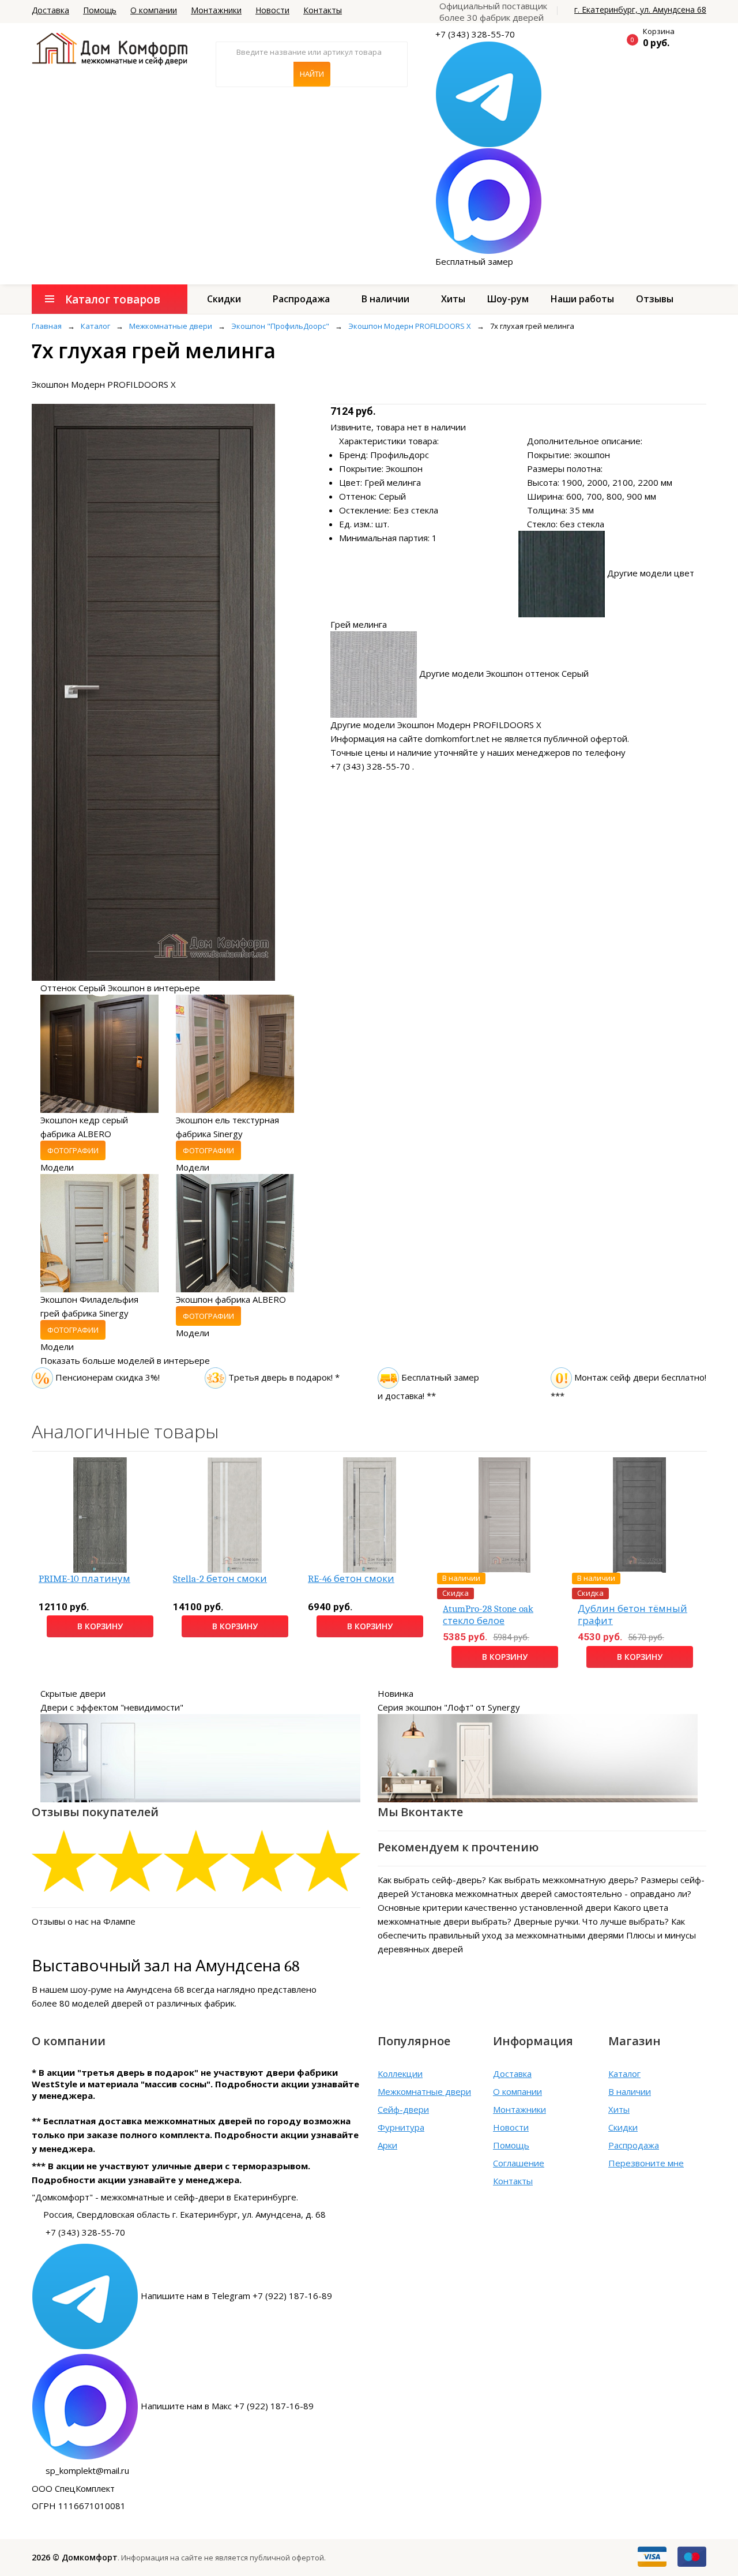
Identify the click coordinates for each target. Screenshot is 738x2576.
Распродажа (301, 299)
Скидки (224, 299)
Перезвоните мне (646, 2163)
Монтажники (216, 10)
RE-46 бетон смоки (351, 1579)
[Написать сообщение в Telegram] (489, 93)
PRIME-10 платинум (84, 1579)
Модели (57, 1167)
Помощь (100, 10)
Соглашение (519, 2163)
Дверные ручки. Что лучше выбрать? (591, 1921)
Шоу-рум (508, 299)
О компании (154, 10)
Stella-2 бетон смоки (220, 1579)
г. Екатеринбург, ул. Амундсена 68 (640, 10)
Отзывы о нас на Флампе (84, 1921)
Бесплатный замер (474, 261)
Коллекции (400, 2073)
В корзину (100, 1626)
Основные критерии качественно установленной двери (494, 1907)
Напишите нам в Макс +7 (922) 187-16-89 (227, 2406)
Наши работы (582, 299)
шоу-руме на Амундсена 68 (127, 1989)
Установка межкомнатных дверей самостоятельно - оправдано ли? (551, 1893)
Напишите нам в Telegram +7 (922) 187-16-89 (236, 2296)
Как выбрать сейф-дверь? (432, 1880)
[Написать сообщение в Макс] (489, 200)
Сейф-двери (403, 2109)
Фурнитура (401, 2127)
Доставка (50, 10)
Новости (272, 10)
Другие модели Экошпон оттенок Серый (504, 673)
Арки (387, 2145)
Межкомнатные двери (424, 2091)
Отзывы (655, 299)
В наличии (385, 299)
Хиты (453, 299)
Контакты (323, 10)
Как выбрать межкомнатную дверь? (563, 1880)
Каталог (624, 2073)
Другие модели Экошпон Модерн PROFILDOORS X (436, 725)
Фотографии (73, 1150)
